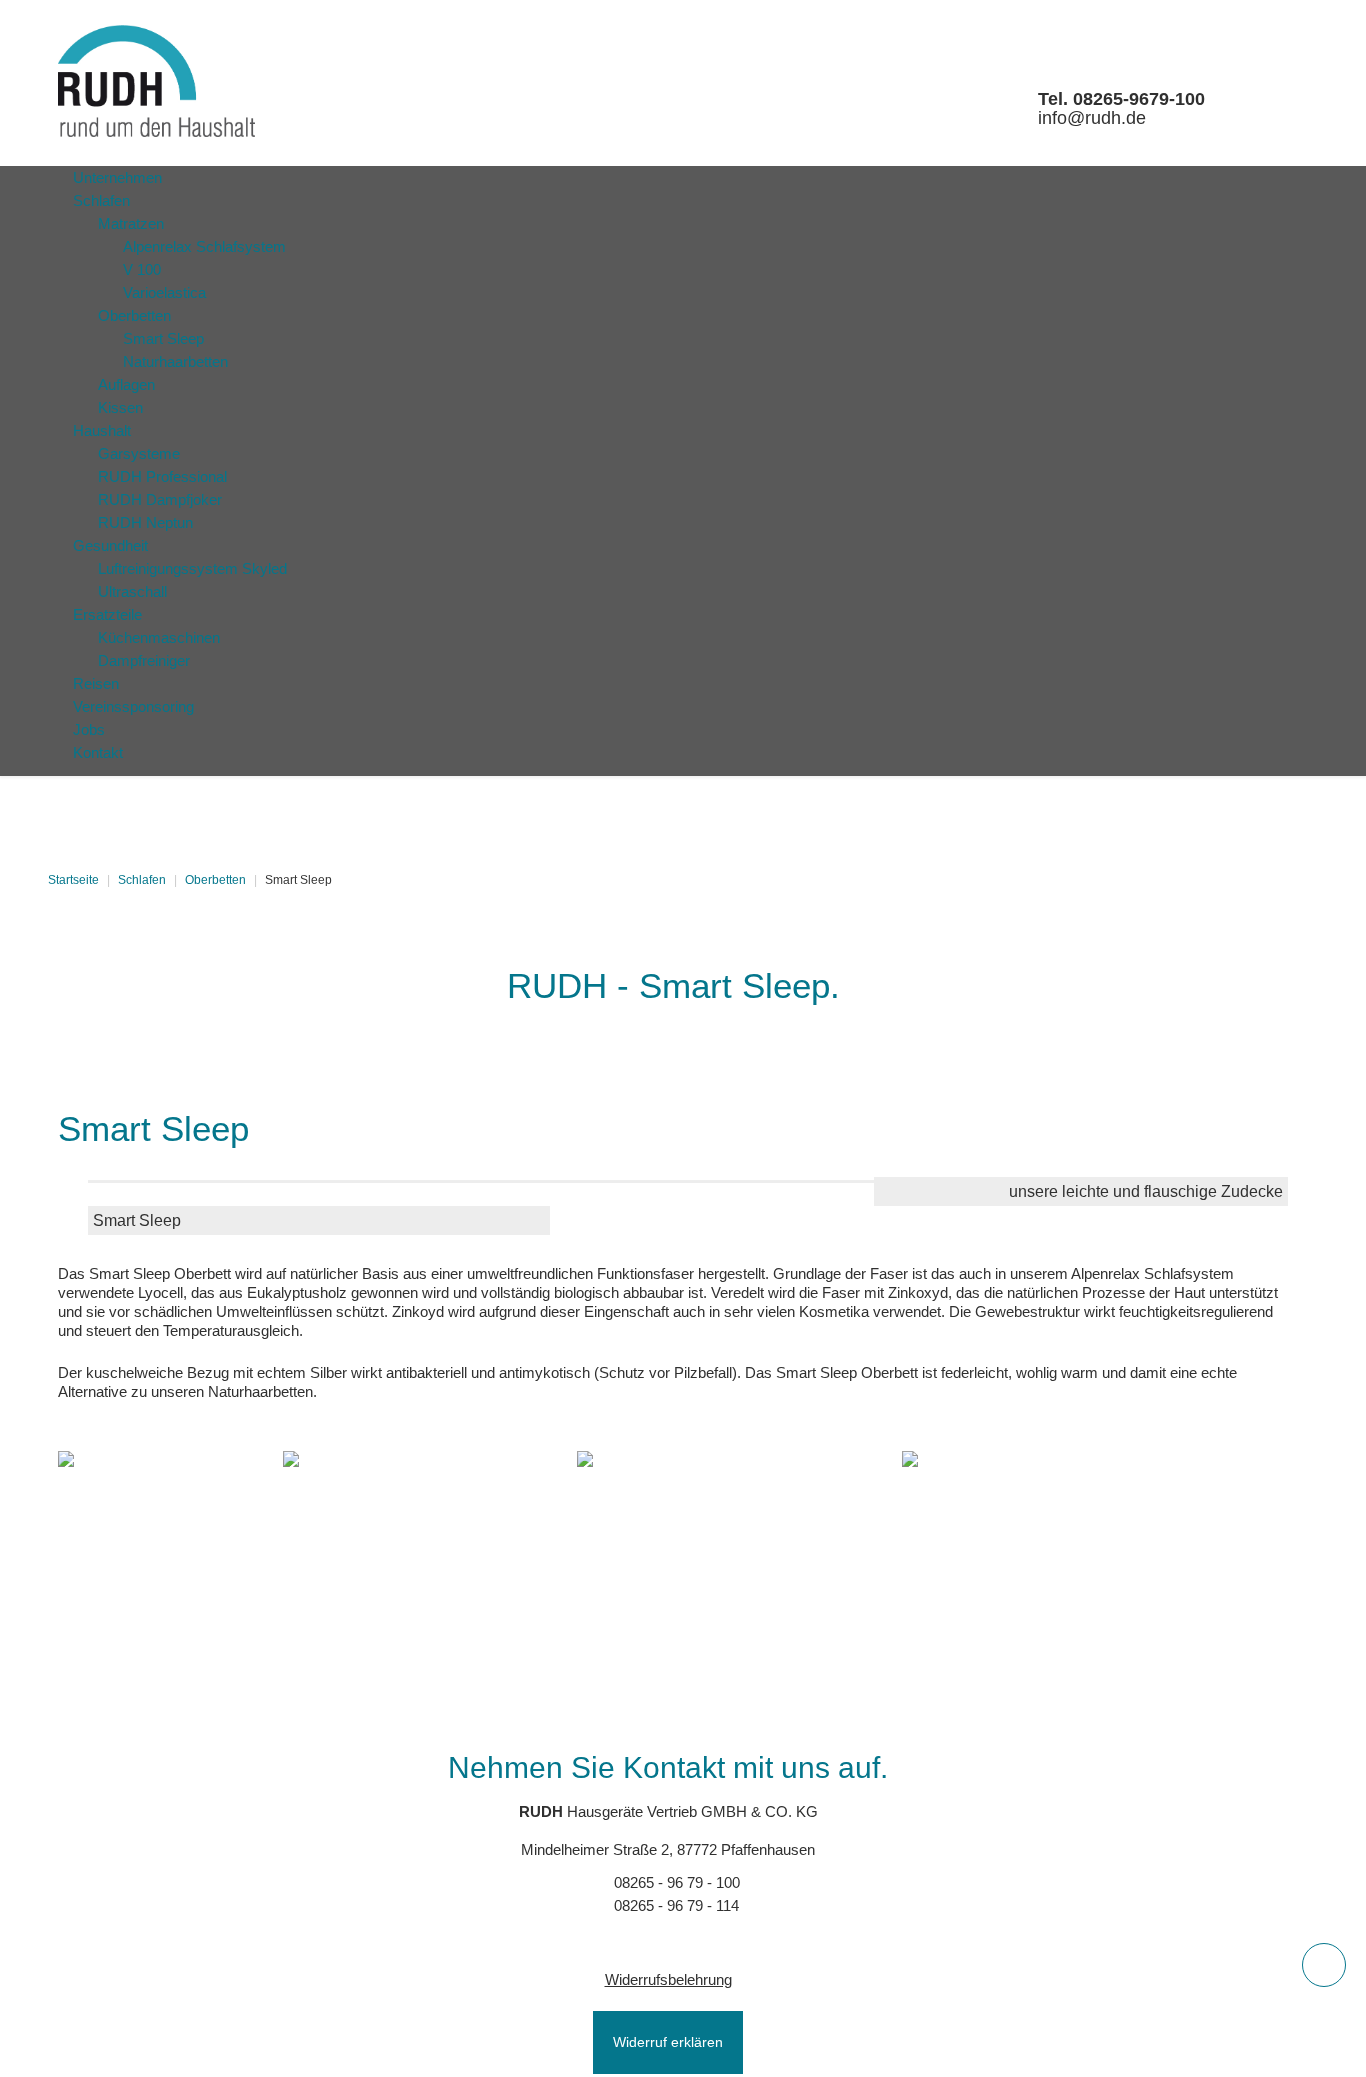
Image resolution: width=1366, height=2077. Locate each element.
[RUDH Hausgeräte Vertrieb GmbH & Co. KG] (156, 81)
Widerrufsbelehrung (668, 1979)
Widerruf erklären (668, 2042)
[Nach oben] (1324, 1965)
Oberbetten (215, 880)
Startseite (73, 880)
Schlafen (142, 880)
